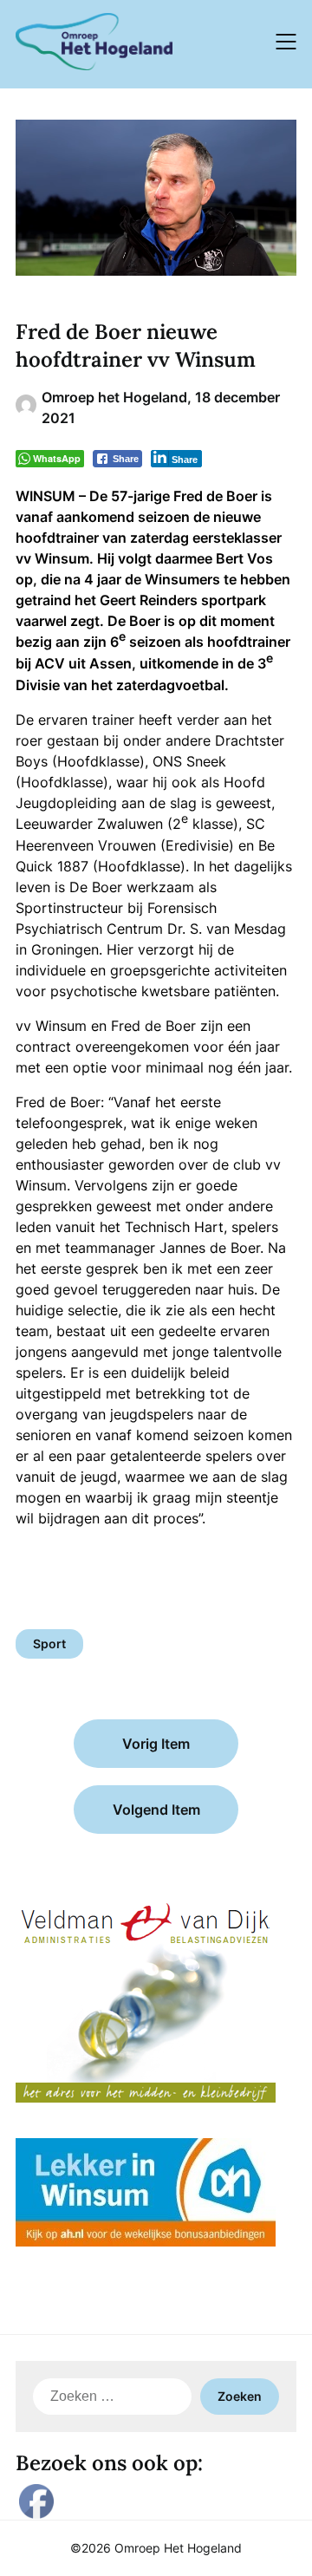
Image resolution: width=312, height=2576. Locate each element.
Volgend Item (156, 1810)
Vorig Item (156, 1744)
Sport (49, 1643)
